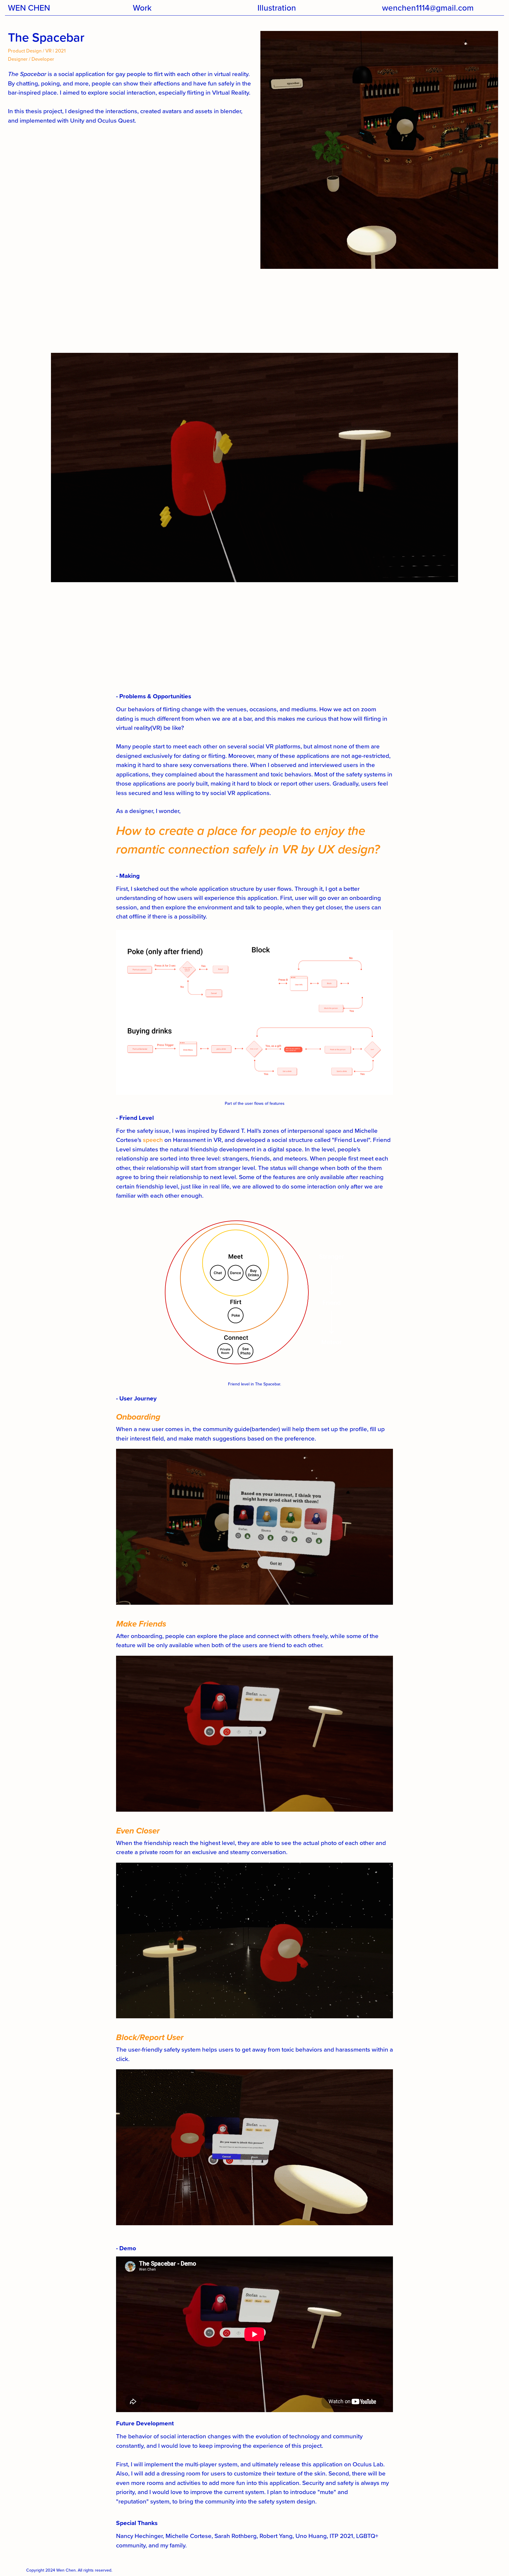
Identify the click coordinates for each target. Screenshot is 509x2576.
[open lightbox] (254, 1528)
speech (153, 1140)
